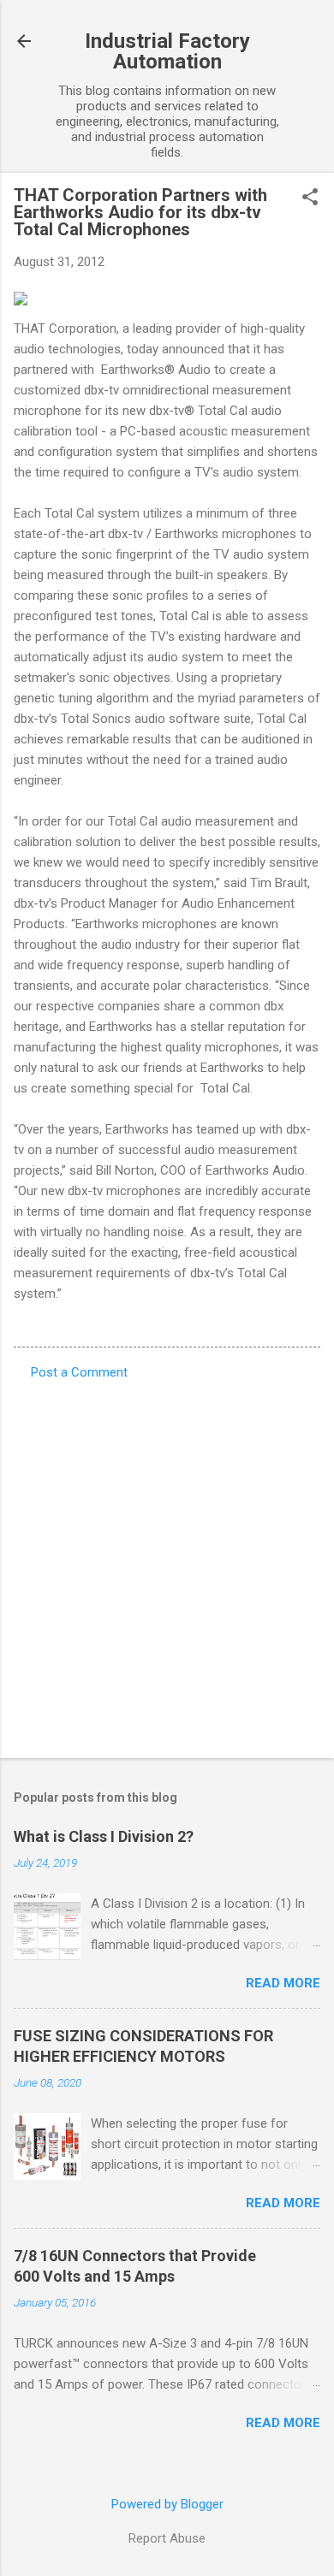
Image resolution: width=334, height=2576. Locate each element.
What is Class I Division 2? (104, 1836)
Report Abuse (167, 2538)
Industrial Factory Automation (167, 51)
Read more (283, 1983)
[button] (310, 198)
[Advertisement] (167, 1564)
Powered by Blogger (167, 2504)
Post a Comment (79, 1372)
